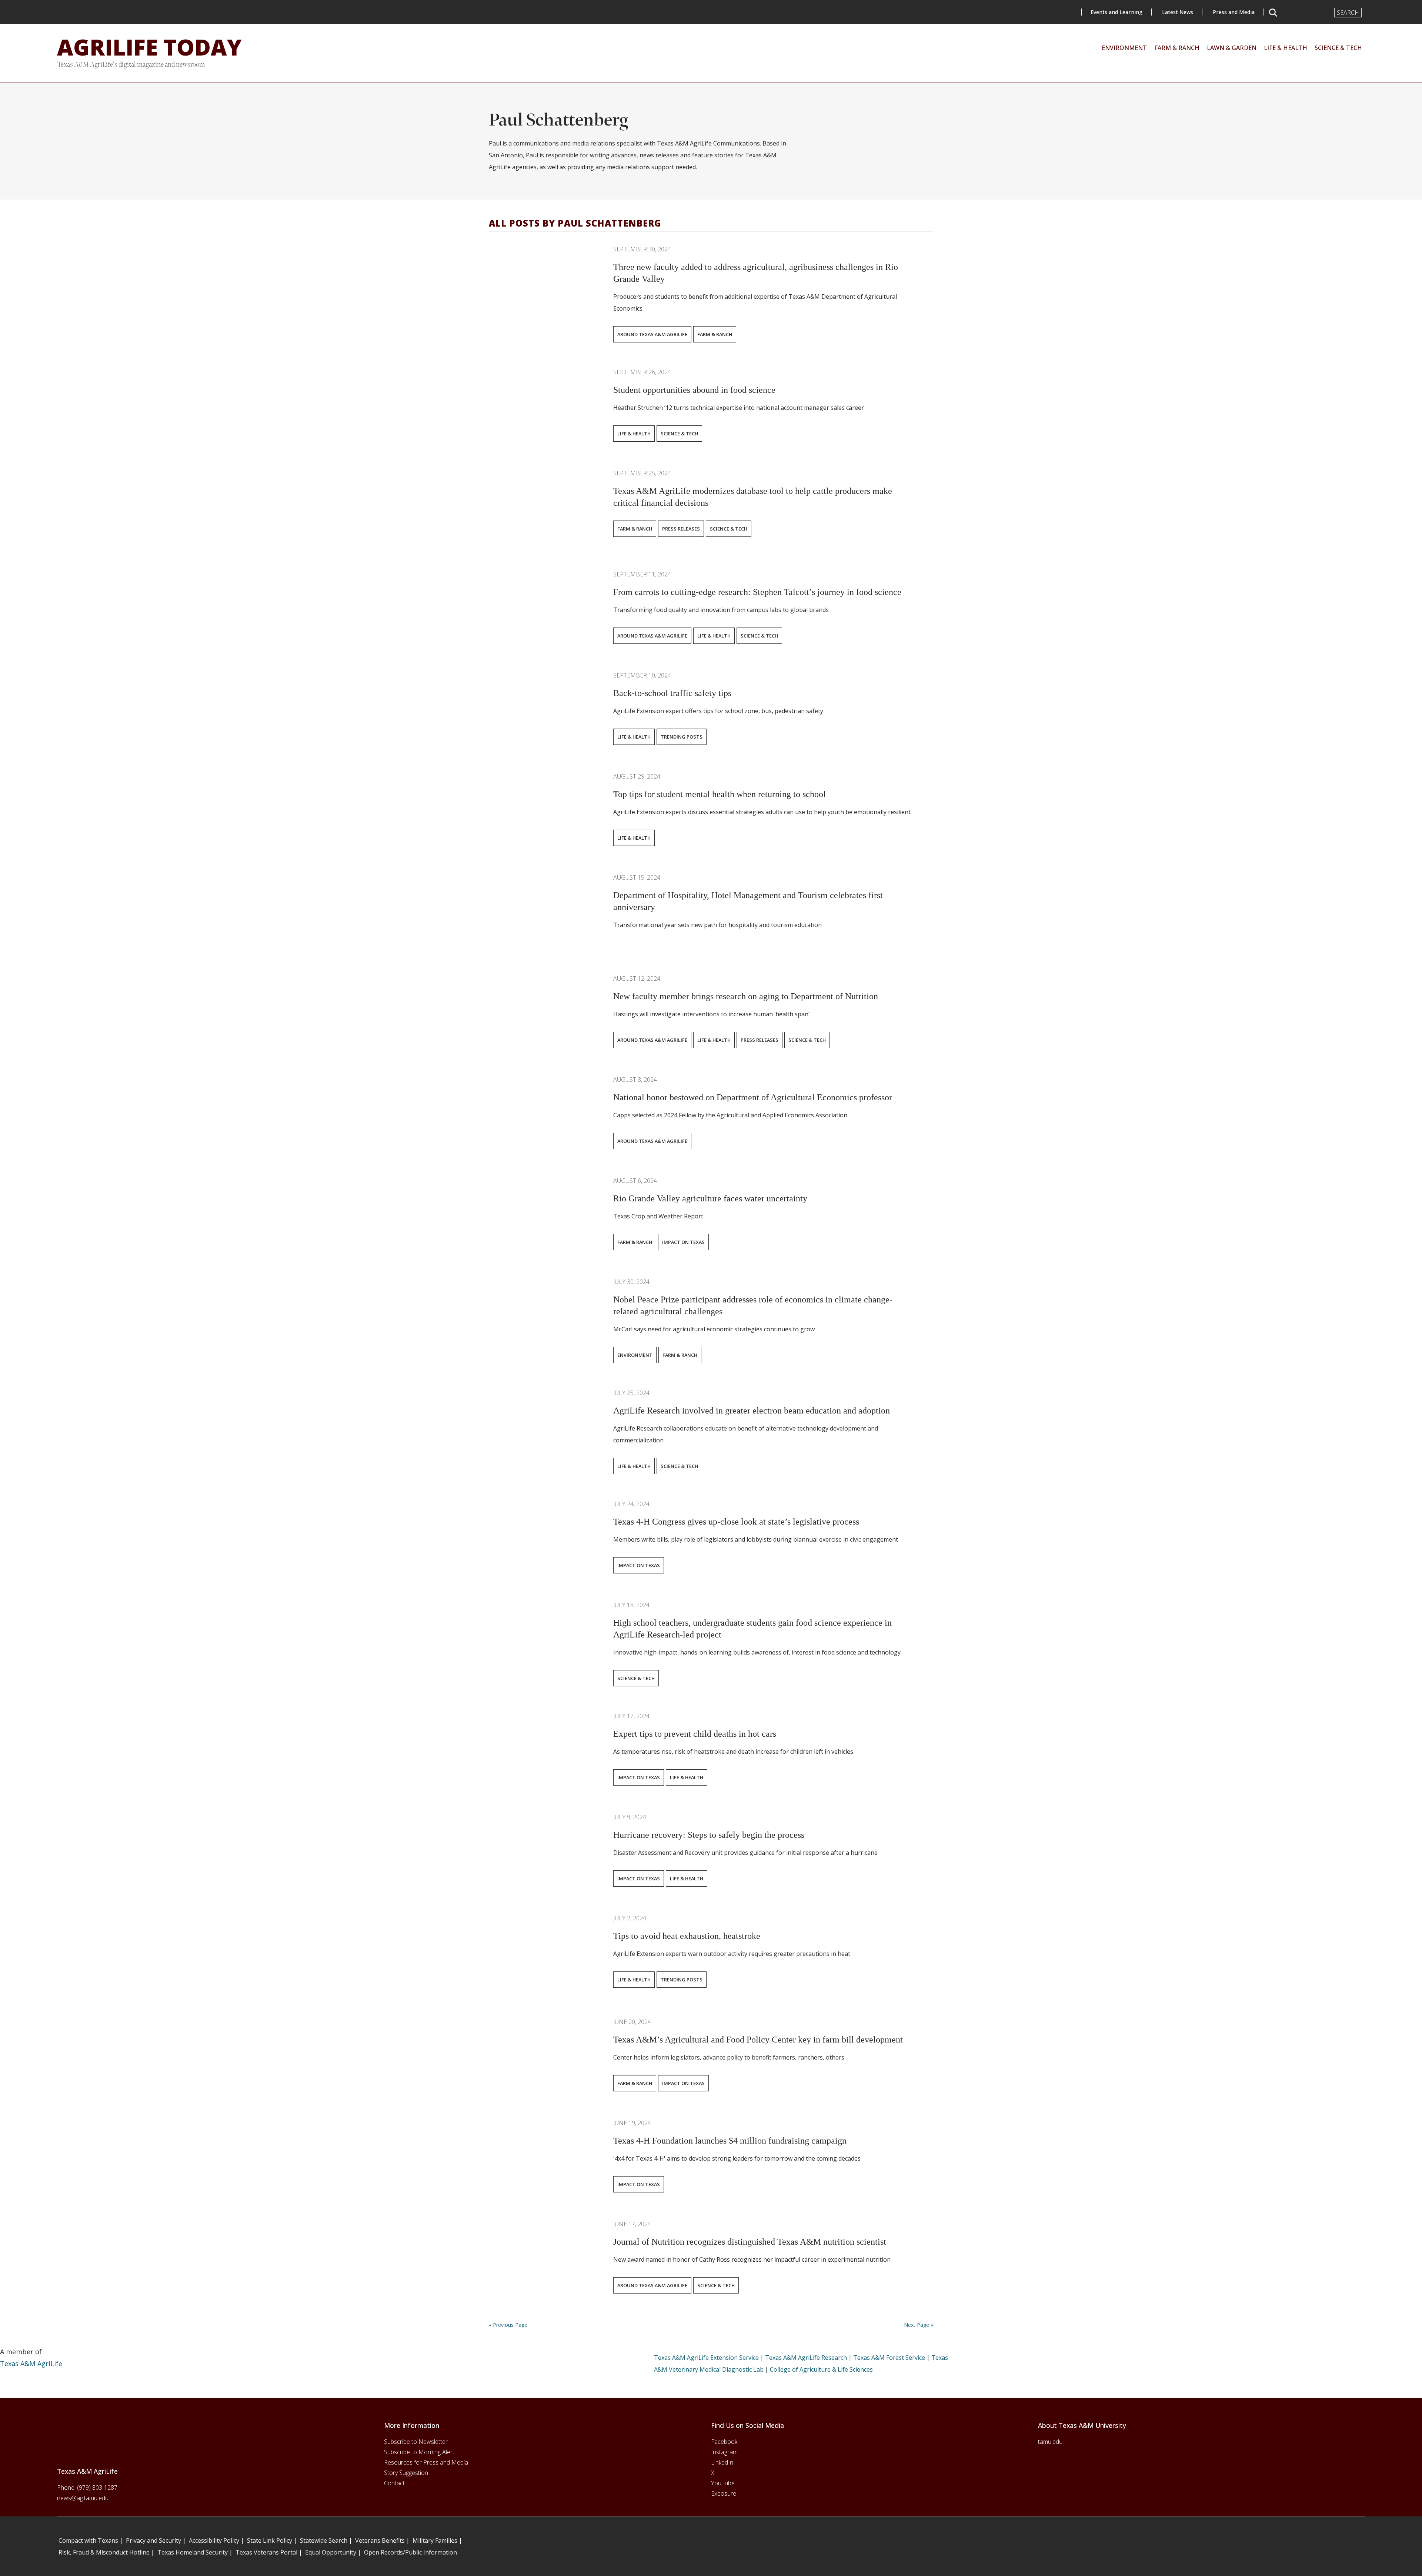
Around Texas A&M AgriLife (652, 334)
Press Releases (681, 529)
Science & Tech (679, 434)
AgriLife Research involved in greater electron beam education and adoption (752, 1411)
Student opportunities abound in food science (694, 390)
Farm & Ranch (715, 334)
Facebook (724, 2442)
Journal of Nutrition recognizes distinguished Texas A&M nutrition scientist (750, 2242)
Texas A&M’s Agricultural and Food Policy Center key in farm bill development (758, 2040)
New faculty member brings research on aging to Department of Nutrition (746, 996)
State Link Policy (270, 2540)
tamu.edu (1050, 2442)
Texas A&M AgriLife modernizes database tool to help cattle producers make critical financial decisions (753, 497)
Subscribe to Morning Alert (419, 2452)
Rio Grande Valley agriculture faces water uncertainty (710, 1198)
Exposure (724, 2493)
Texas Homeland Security (193, 2552)
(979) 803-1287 (97, 2488)
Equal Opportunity (331, 2552)
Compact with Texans (88, 2540)
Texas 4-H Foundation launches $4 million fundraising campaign (730, 2141)
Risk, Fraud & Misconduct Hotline (104, 2552)
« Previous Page (508, 2325)
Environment (635, 1355)
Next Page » (919, 2325)
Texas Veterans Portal (266, 2552)
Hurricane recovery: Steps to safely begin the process (709, 1835)
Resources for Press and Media (426, 2462)
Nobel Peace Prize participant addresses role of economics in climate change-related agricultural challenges (753, 1305)
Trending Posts (682, 737)
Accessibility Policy (214, 2540)
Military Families (435, 2540)
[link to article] (544, 282)
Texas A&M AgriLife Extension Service (706, 2358)
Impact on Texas (683, 1242)
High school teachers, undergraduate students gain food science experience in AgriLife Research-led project (752, 1629)
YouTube (723, 2483)
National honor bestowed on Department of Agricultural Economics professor (753, 1097)
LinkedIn (722, 2462)
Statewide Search (324, 2540)
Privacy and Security (153, 2540)
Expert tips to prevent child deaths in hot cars (695, 1734)
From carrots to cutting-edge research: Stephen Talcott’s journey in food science (757, 592)
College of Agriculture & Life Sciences (821, 2369)
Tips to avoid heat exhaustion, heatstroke (687, 1936)
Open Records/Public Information (410, 2552)
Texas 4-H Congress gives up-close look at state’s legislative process (736, 1522)
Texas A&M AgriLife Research (806, 2358)
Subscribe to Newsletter (416, 2442)
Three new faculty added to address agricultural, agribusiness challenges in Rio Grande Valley (756, 273)
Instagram (724, 2452)
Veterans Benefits (380, 2540)
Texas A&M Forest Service (889, 2358)
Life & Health (634, 434)
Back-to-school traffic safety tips (672, 693)
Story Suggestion (406, 2473)
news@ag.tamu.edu (83, 2498)
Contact (394, 2483)
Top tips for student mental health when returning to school (722, 794)
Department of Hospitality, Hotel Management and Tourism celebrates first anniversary (748, 901)
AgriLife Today (149, 47)
